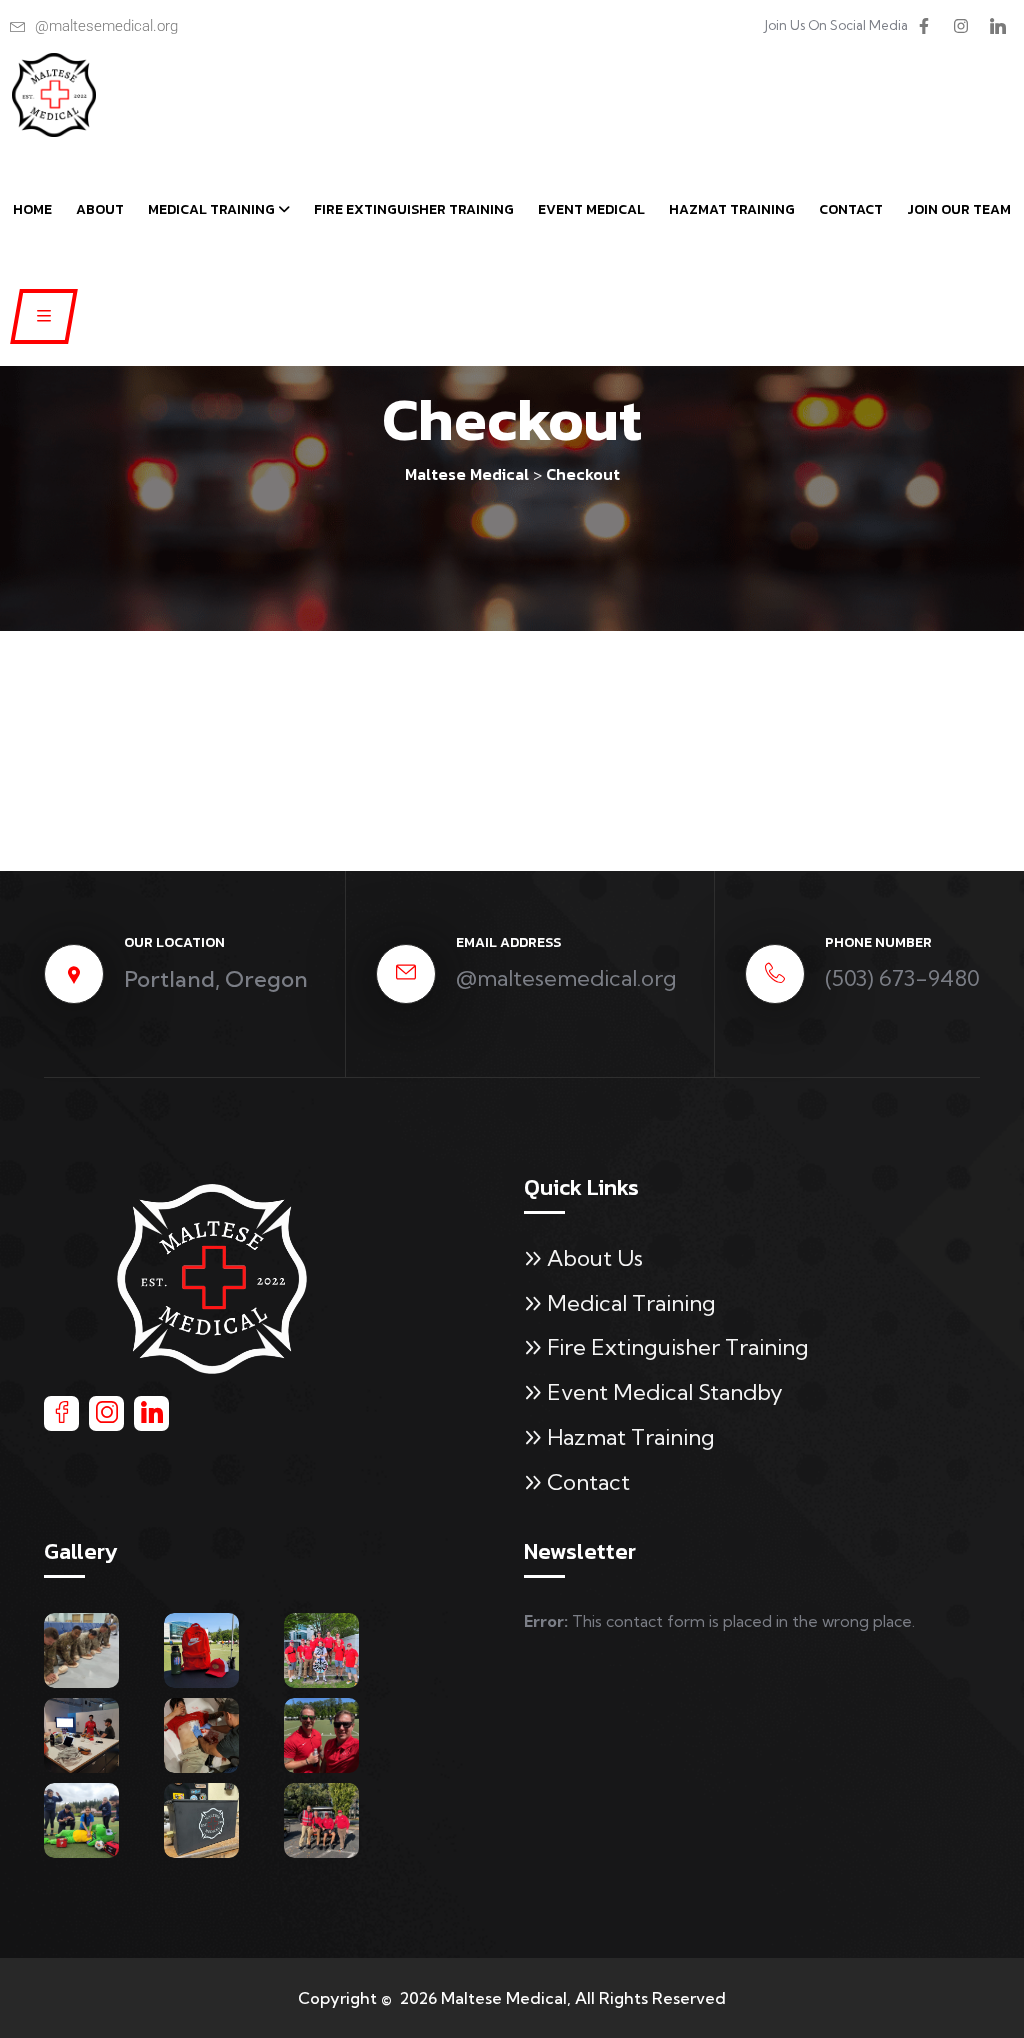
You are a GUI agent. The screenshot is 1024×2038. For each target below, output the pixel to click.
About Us (595, 1258)
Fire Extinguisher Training (414, 209)
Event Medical (591, 209)
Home (32, 209)
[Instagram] (961, 26)
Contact (851, 209)
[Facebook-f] (924, 26)
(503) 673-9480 (902, 978)
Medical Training (211, 209)
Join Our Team (959, 209)
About (100, 209)
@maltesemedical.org (566, 978)
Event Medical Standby (665, 1392)
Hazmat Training (732, 209)
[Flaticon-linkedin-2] (998, 26)
